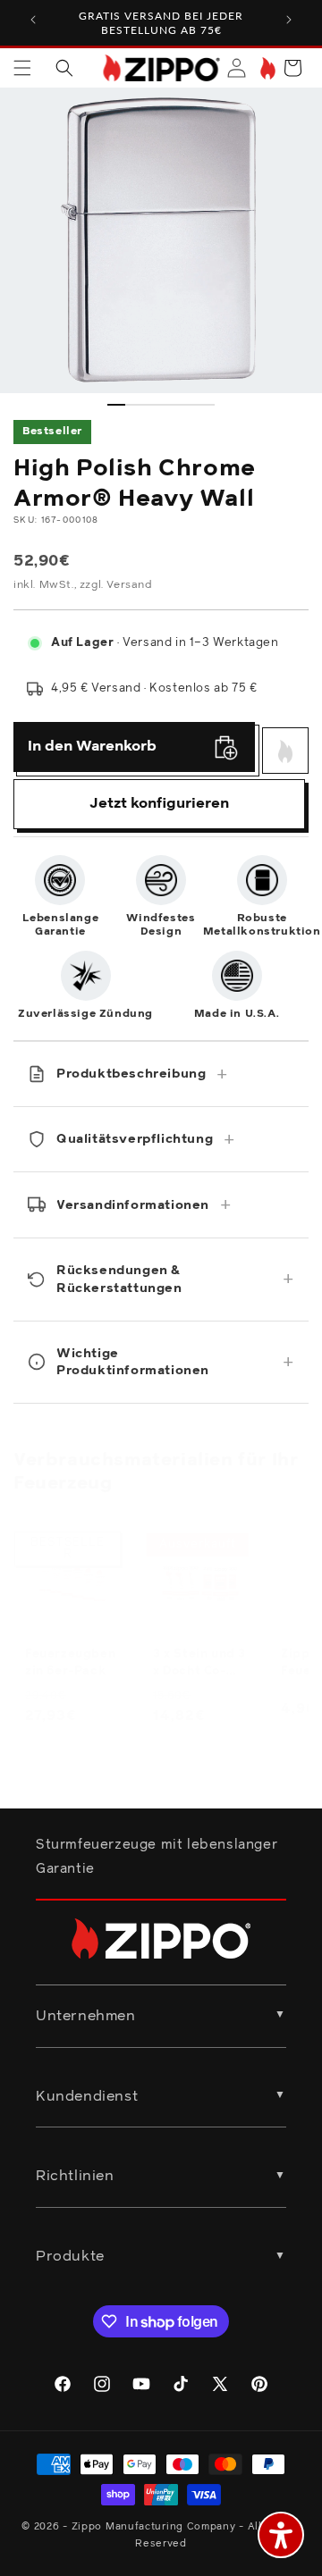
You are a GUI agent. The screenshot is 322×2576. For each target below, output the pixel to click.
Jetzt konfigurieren (159, 803)
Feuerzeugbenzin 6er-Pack (70, 1662)
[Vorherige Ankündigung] (33, 20)
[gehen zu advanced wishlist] (266, 68)
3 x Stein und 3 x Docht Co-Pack (199, 1664)
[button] (22, 68)
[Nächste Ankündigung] (289, 20)
